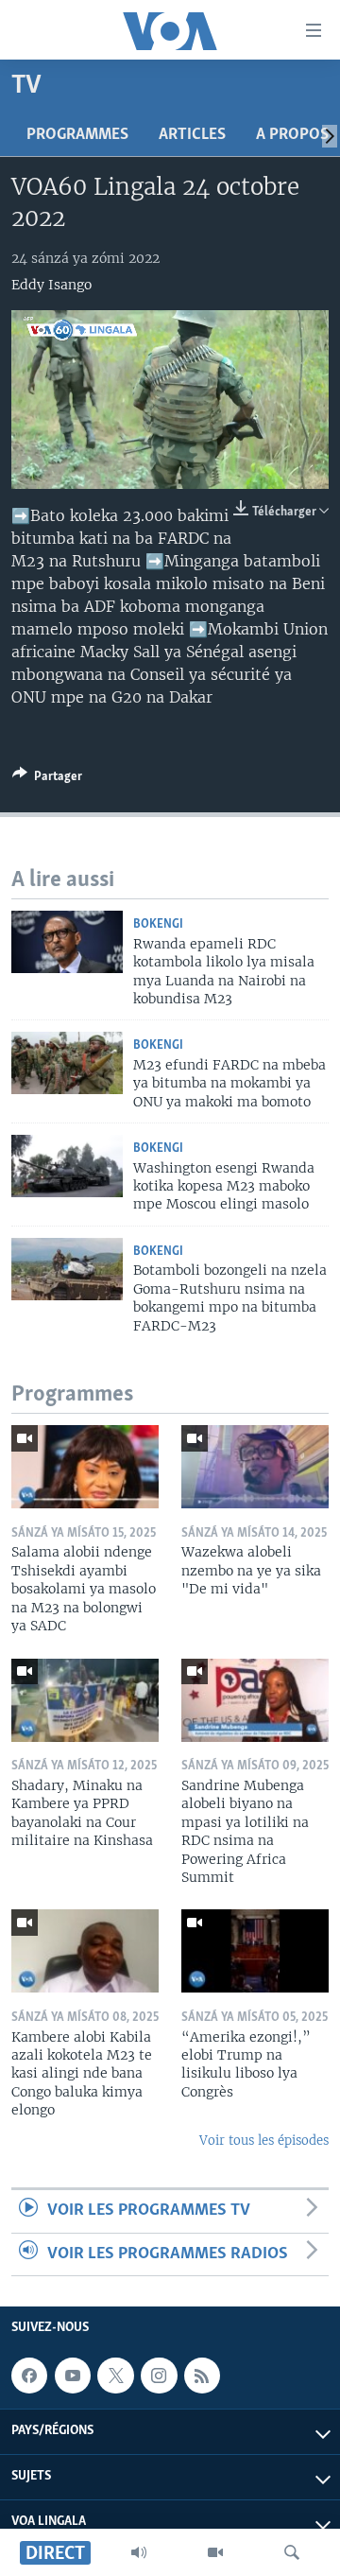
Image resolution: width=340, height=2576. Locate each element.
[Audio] (139, 2552)
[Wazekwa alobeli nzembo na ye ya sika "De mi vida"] (255, 1467)
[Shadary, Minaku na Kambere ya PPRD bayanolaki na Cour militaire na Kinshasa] (85, 1700)
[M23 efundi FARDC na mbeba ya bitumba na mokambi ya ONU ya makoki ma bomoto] (67, 1063)
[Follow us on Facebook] (29, 2376)
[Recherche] (292, 2552)
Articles (192, 135)
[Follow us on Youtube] (73, 2376)
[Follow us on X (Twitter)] (115, 2376)
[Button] (47, 779)
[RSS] (202, 2376)
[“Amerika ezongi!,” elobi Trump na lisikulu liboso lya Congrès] (255, 1951)
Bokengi (158, 924)
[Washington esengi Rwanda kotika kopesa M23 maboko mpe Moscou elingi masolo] (67, 1166)
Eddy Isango (51, 285)
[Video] (215, 2552)
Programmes (77, 135)
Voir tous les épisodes (264, 2141)
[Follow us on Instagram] (159, 2376)
